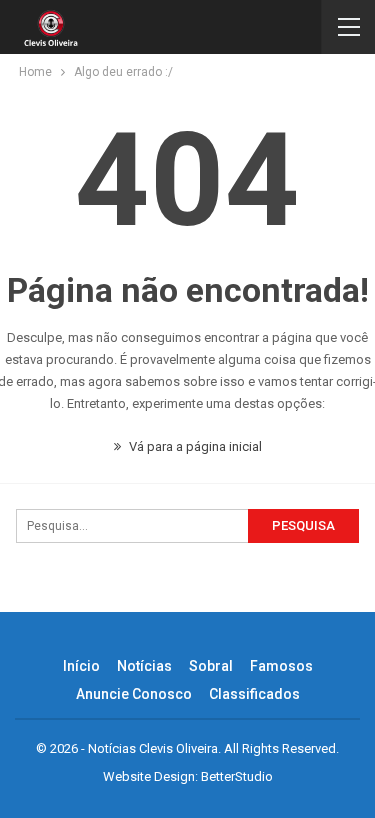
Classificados (254, 694)
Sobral (211, 666)
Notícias (144, 666)
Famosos (281, 666)
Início (81, 666)
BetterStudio (237, 776)
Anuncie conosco (134, 694)
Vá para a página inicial (194, 446)
